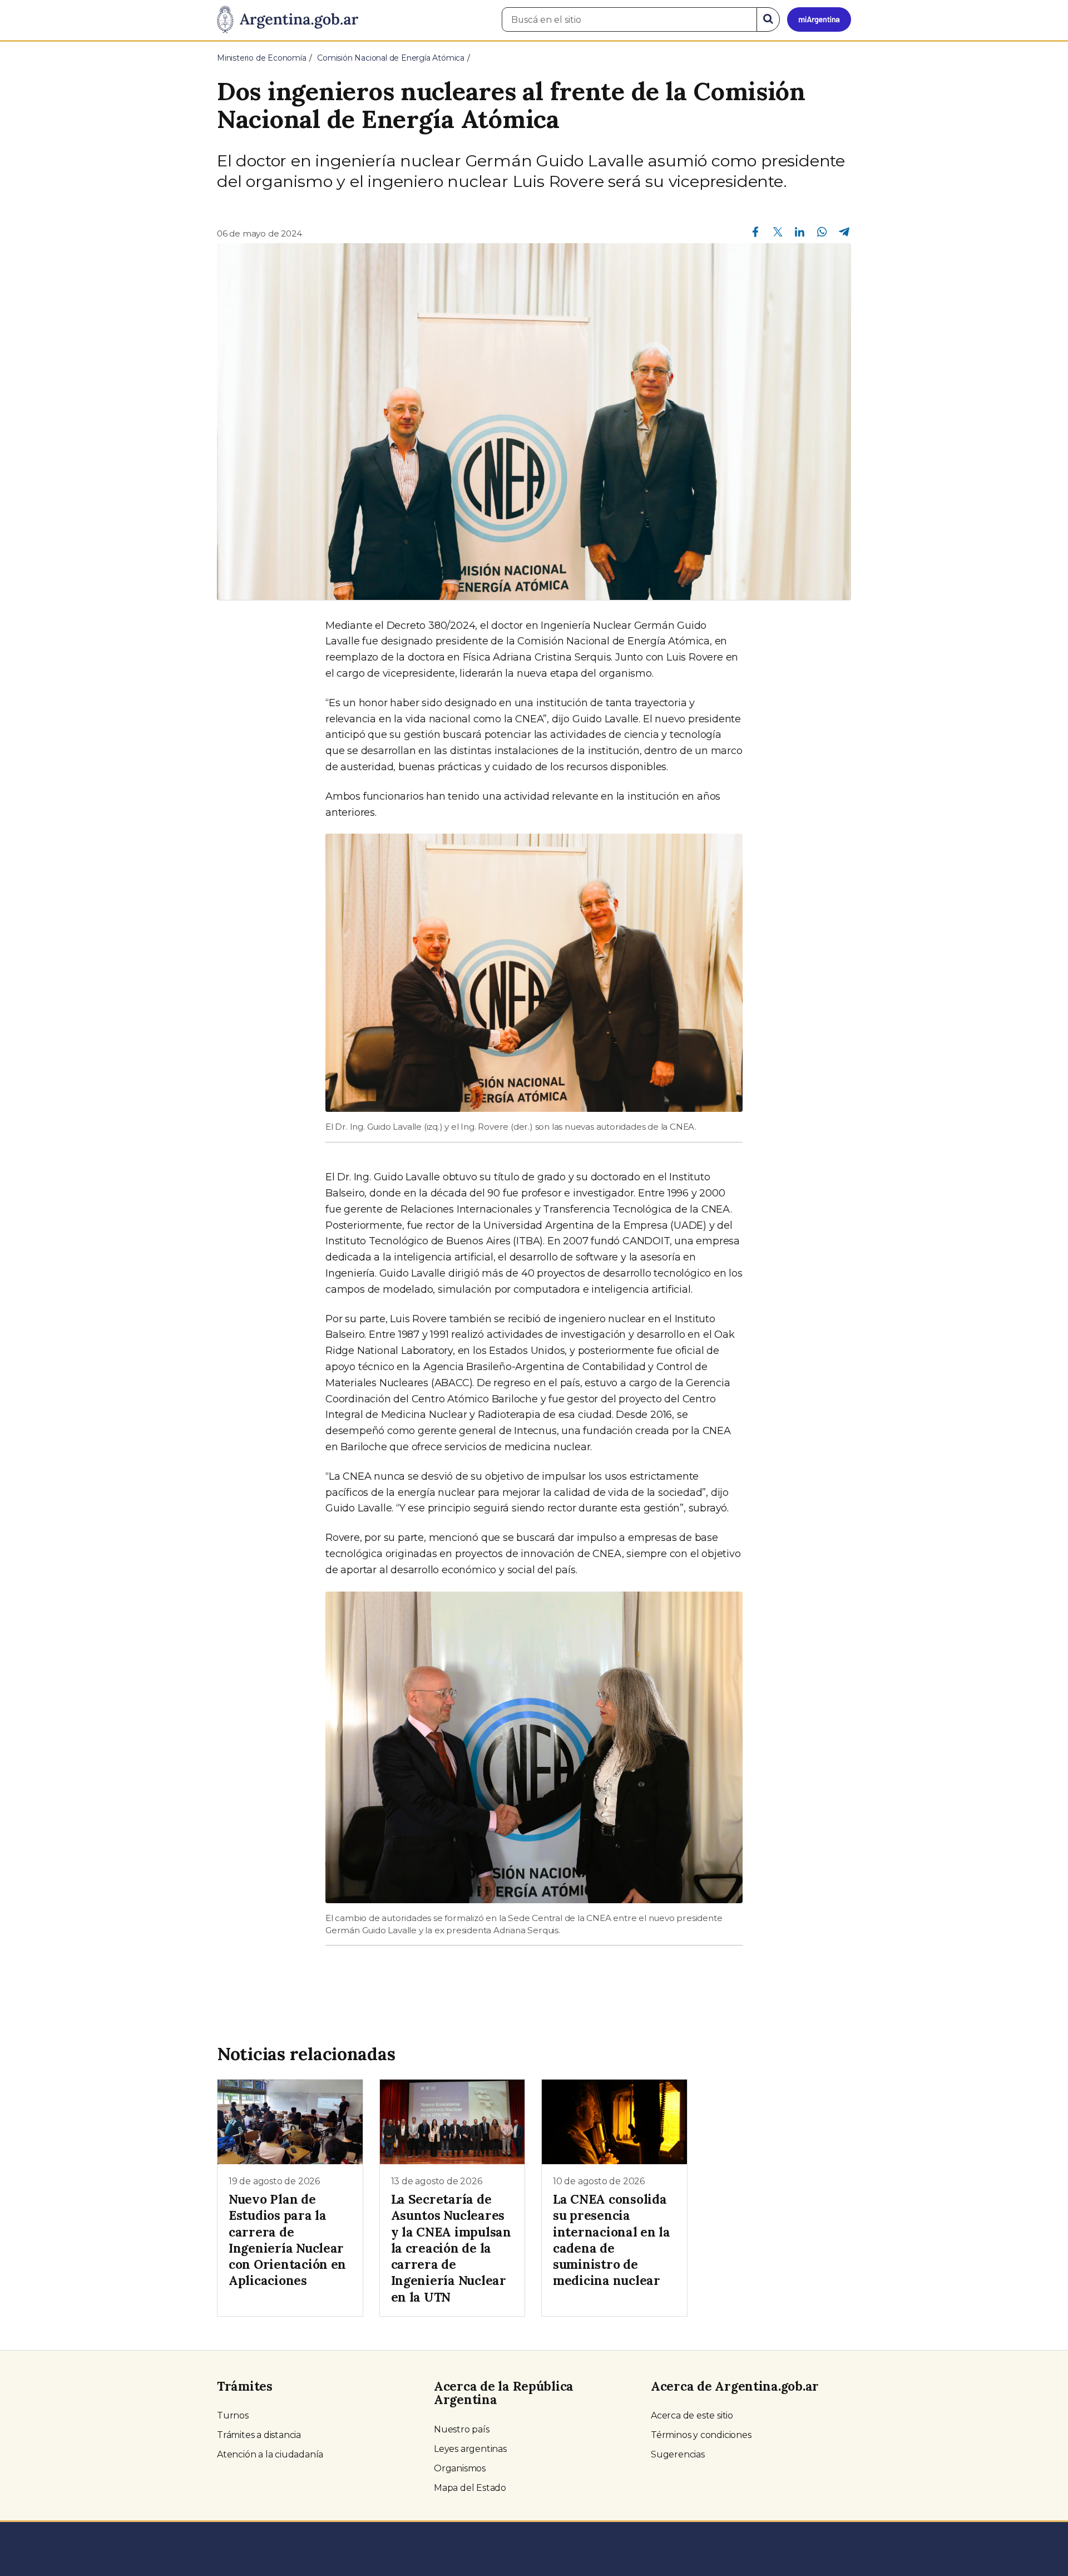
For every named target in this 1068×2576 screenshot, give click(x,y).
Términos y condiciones (701, 2435)
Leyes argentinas (470, 2449)
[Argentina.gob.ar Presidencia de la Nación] (288, 20)
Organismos (460, 2468)
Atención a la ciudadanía (270, 2454)
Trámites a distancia (259, 2435)
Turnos (233, 2415)
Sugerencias (678, 2454)
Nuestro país (462, 2429)
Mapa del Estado (470, 2488)
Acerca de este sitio (692, 2415)
